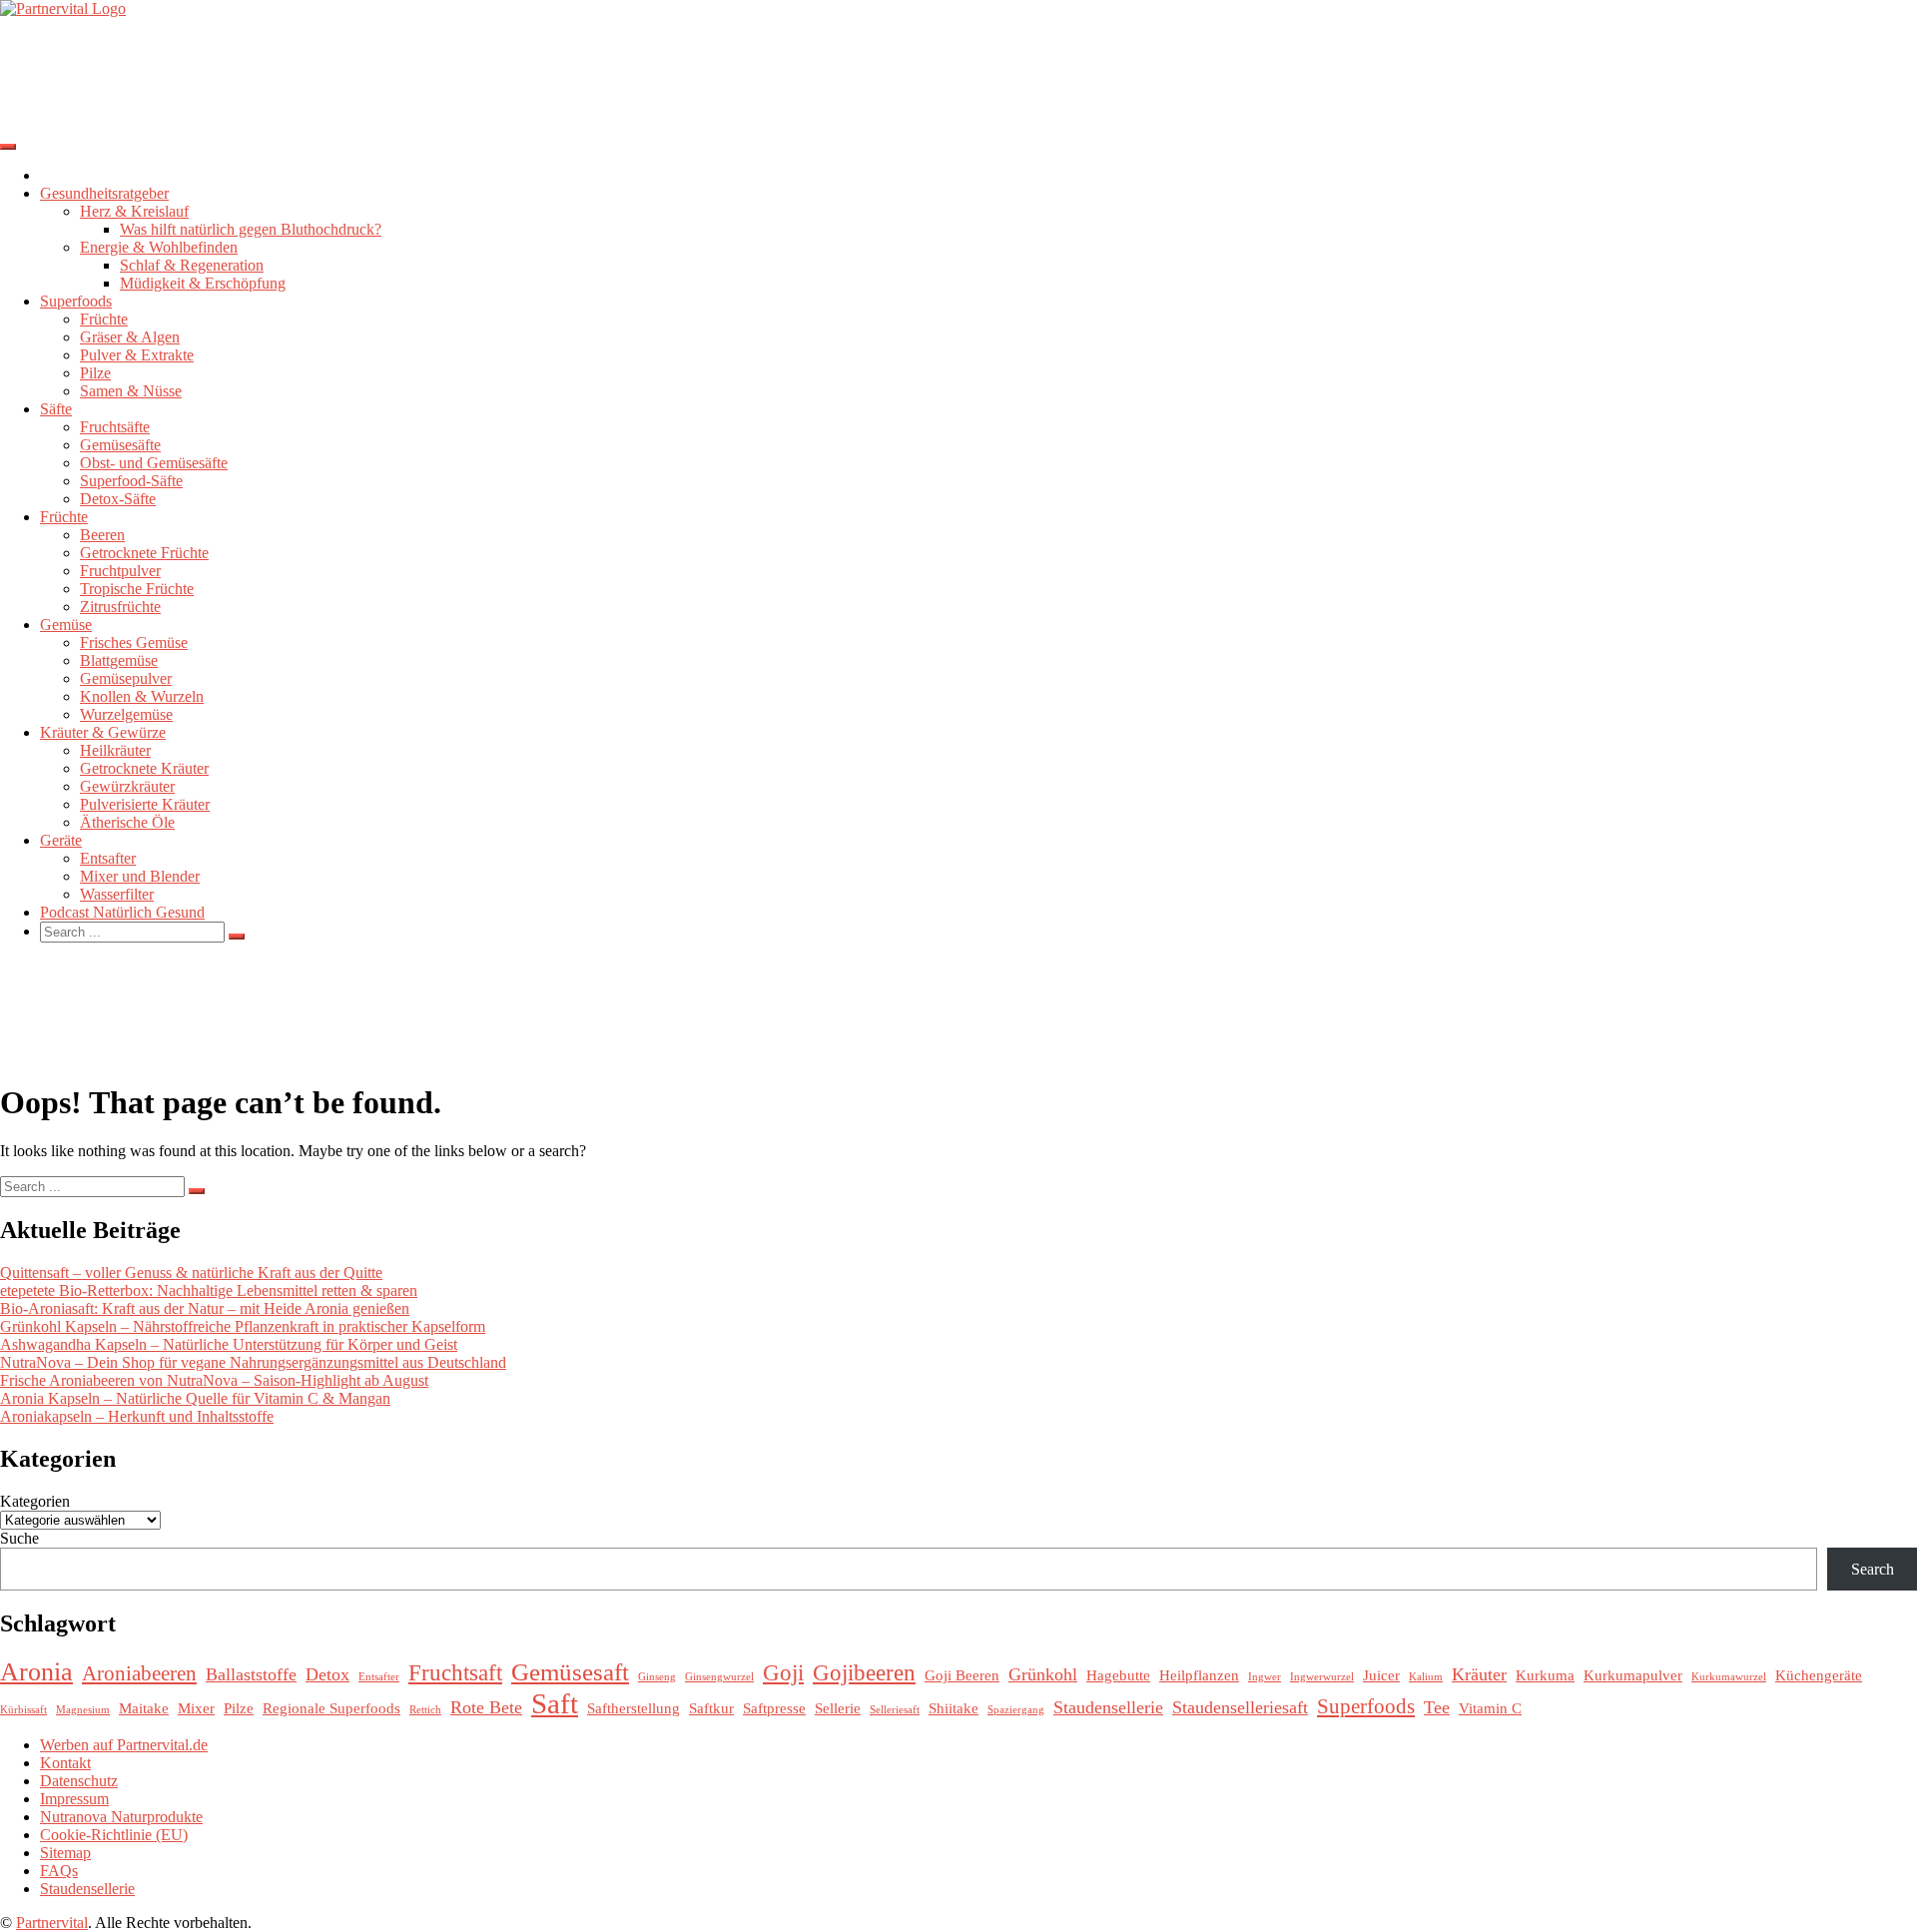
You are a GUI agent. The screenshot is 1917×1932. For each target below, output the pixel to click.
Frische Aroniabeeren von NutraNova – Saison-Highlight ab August (214, 1380)
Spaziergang (1016, 1710)
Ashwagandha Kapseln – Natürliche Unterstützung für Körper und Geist (229, 1344)
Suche (19, 1538)
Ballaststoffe (251, 1674)
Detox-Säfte (118, 499)
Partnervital (52, 1923)
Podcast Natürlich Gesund (122, 912)
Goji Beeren (962, 1675)
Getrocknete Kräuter (144, 768)
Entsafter (108, 858)
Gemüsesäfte (120, 445)
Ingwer (1265, 1677)
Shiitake (954, 1708)
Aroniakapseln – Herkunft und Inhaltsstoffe (137, 1416)
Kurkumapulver (1633, 1675)
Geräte (61, 840)
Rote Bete (486, 1707)
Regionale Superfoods (331, 1708)
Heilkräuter (115, 750)
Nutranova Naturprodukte (121, 1817)
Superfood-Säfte (131, 481)
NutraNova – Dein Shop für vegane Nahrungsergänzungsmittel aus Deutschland (253, 1362)
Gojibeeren (864, 1673)
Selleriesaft (895, 1710)
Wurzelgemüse (126, 714)
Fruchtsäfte (115, 427)
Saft (555, 1703)
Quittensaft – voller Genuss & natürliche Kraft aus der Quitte (191, 1273)
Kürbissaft (23, 1710)
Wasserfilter (117, 894)
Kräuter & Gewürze (103, 732)
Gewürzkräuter (127, 786)
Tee (1437, 1707)
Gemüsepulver (126, 678)
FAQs (59, 1871)
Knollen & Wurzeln (142, 696)
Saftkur (711, 1708)
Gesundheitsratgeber (104, 193)
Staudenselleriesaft (1240, 1707)
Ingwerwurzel (1322, 1677)
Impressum (74, 1799)
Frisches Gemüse (134, 643)
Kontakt (65, 1763)
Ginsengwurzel (719, 1677)
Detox (327, 1674)
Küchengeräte (1819, 1675)
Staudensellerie (1108, 1707)
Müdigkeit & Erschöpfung (203, 283)
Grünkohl (1043, 1674)
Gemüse (66, 625)
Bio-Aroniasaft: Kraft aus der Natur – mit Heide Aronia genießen (205, 1308)
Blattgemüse (119, 660)
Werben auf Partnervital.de (124, 1745)
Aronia (36, 1672)
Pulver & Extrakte (137, 355)
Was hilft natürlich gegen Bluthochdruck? (251, 229)
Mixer (196, 1708)
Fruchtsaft (455, 1673)
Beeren (102, 535)
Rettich (425, 1710)
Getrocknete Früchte (144, 553)
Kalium (1426, 1677)
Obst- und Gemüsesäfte (154, 463)
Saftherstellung (634, 1708)
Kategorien (35, 1501)
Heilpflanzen (1199, 1675)
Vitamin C (1490, 1708)
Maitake (144, 1708)
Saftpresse (774, 1708)
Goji (783, 1673)
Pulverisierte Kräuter (145, 804)
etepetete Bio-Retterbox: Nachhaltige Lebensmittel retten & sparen (209, 1290)
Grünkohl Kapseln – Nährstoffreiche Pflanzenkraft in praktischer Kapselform (243, 1326)
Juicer (1381, 1675)
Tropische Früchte (137, 589)
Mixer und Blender (140, 876)
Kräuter (1479, 1674)
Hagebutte (1118, 1675)
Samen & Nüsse (131, 391)
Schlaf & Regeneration (192, 265)
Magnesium (83, 1710)
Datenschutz (79, 1781)
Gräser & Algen (130, 337)
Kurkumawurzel (1729, 1677)
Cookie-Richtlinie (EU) (114, 1835)
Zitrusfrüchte (120, 607)
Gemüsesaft (570, 1672)
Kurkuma (1545, 1675)
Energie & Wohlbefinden (159, 247)
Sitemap (65, 1853)
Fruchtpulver (120, 571)
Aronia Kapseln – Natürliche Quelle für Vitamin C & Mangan (195, 1398)
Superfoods (76, 301)
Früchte (104, 319)
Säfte (56, 409)
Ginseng (657, 1677)
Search (1873, 1569)
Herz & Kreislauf (134, 211)
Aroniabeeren (139, 1673)
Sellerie (838, 1708)
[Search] (237, 937)
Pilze (95, 373)
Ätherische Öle (127, 822)
